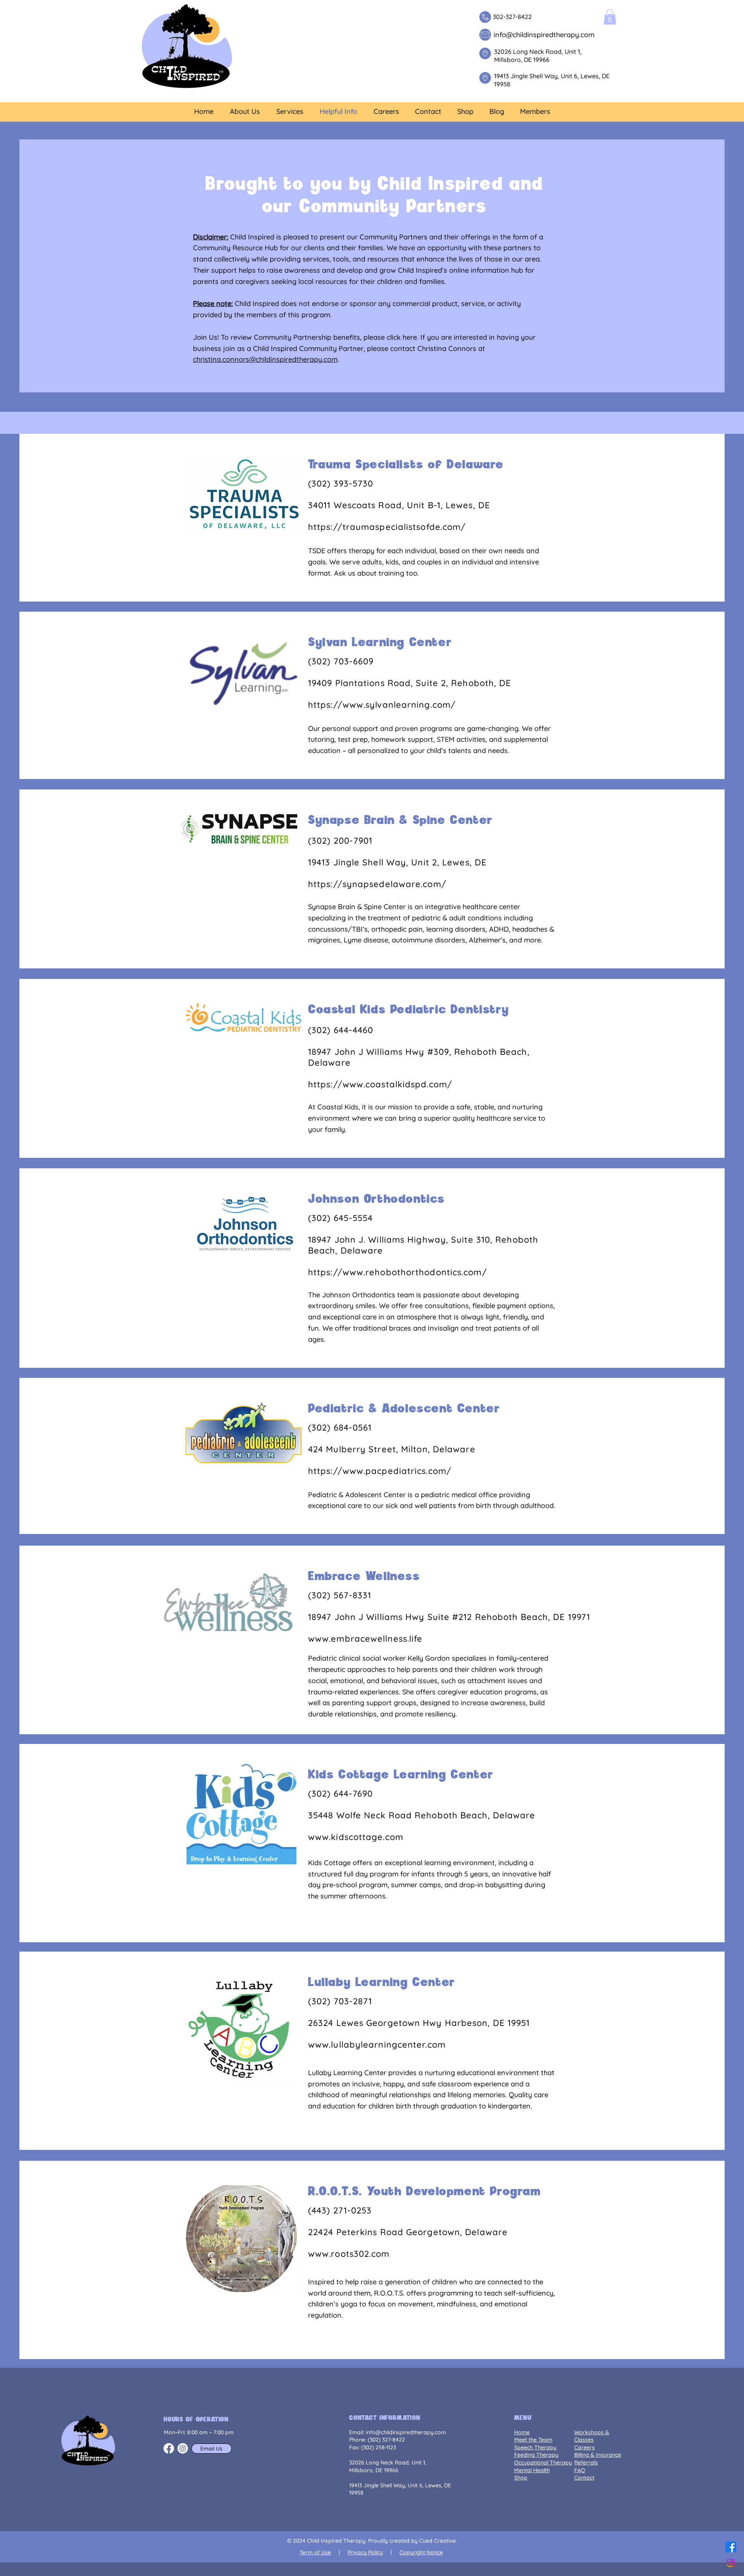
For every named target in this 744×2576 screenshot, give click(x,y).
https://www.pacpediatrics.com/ (380, 1471)
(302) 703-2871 (340, 2001)
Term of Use (315, 2552)
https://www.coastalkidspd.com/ (380, 1084)
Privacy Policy (365, 2552)
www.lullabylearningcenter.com (377, 2045)
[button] (610, 17)
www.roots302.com (349, 2254)
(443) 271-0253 (340, 2210)
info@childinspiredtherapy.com (406, 2432)
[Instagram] (731, 2563)
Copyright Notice (421, 2552)
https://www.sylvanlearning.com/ (382, 705)
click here (402, 337)
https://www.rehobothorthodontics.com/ (398, 1272)
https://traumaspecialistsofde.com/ (387, 527)
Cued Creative (437, 2541)
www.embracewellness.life (365, 1639)
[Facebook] (731, 2547)
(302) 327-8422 (386, 2440)
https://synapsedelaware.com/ (377, 884)
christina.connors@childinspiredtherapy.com (265, 359)
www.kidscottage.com (356, 1837)
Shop (521, 2478)
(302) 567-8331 (340, 1595)
